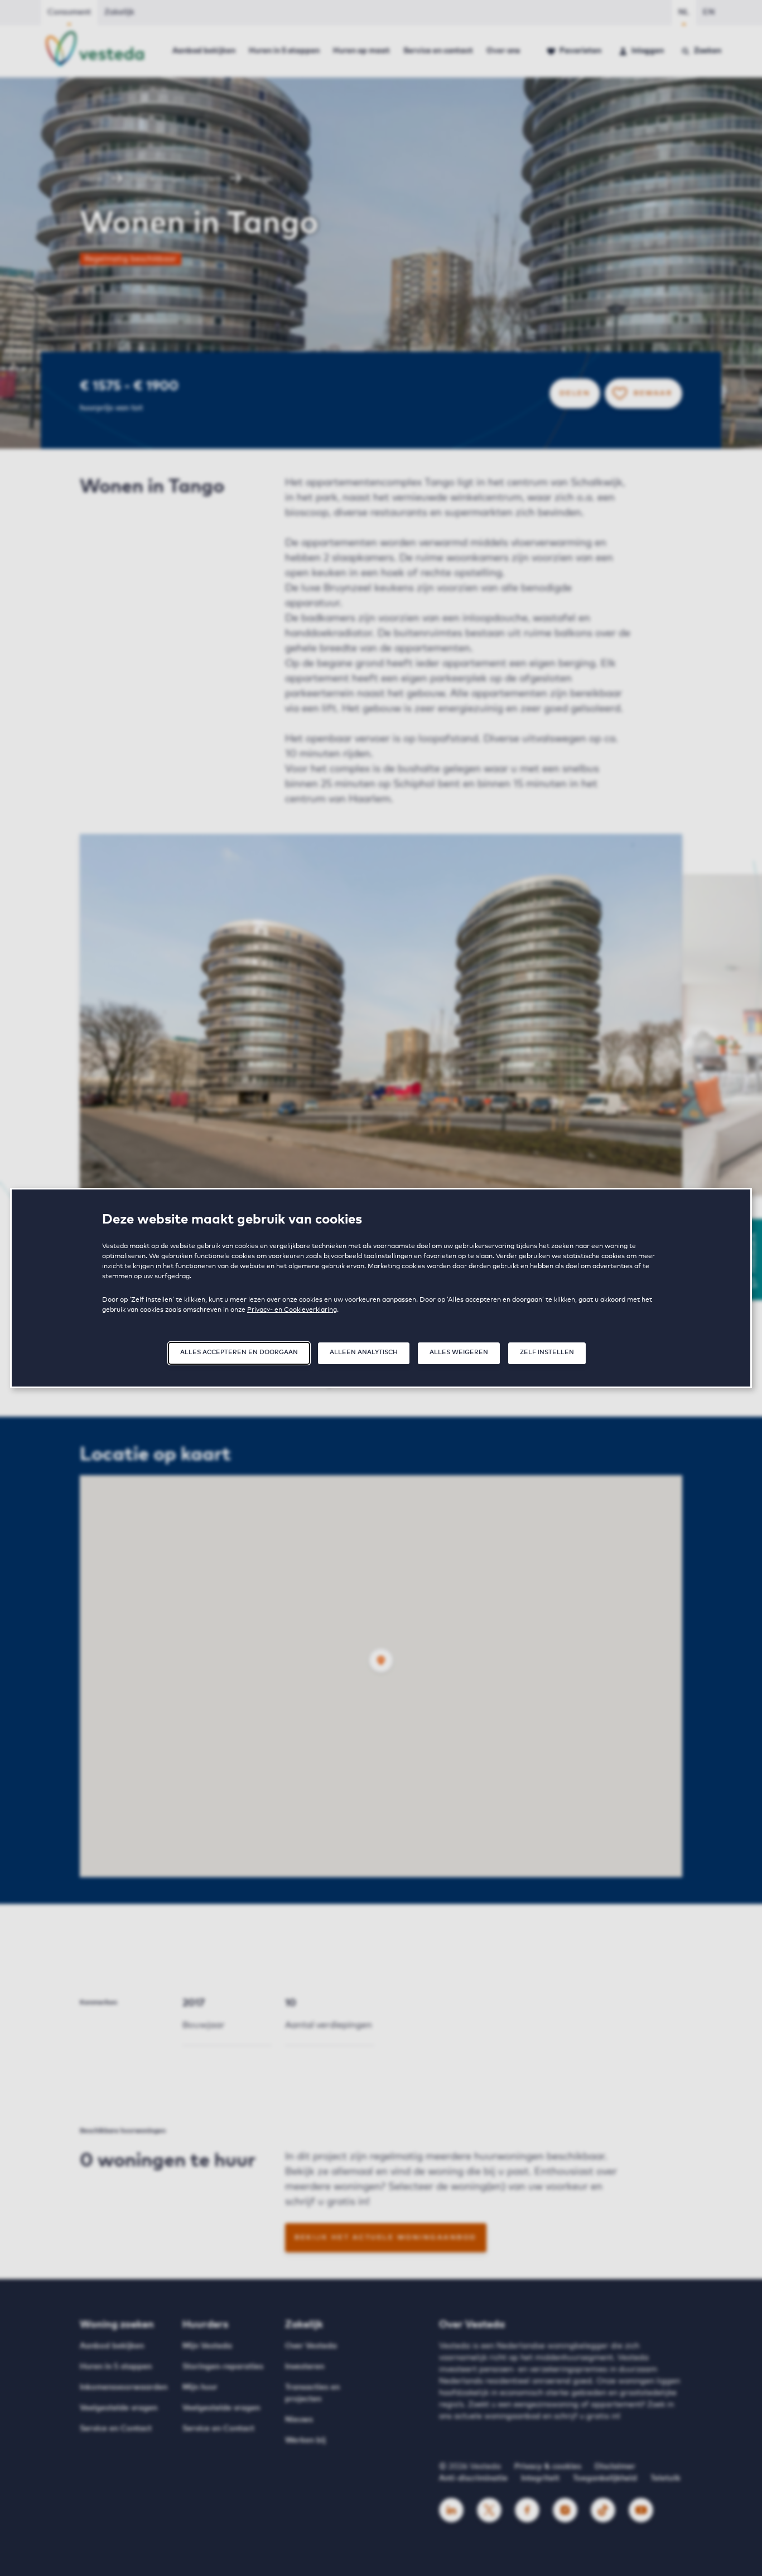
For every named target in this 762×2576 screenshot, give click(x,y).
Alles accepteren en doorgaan (239, 1352)
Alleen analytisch (364, 1352)
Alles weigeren (459, 1352)
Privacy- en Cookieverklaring (292, 1310)
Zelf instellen (547, 1352)
